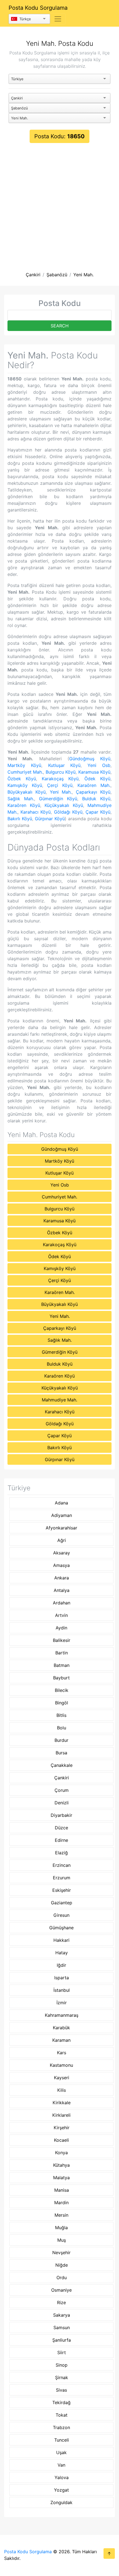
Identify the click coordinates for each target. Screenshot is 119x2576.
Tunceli (62, 2440)
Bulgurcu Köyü (61, 772)
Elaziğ (61, 1853)
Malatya (61, 2178)
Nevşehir (61, 2253)
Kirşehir (62, 2128)
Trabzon (61, 2427)
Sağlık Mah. (21, 799)
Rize (61, 2302)
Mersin (61, 2215)
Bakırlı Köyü (20, 819)
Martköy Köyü (24, 765)
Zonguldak (61, 2502)
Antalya (62, 1590)
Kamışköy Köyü (25, 785)
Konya (61, 2153)
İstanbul (62, 1990)
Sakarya (62, 2315)
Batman (62, 1665)
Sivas (61, 2390)
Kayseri (62, 2078)
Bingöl (62, 1703)
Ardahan (62, 1603)
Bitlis (61, 1715)
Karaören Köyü (24, 805)
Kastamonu (61, 2065)
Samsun (62, 2327)
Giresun (61, 1915)
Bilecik (62, 1690)
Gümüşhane (61, 1928)
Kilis (62, 2090)
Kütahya (61, 2165)
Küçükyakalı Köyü (64, 805)
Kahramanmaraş (62, 2015)
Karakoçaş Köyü (60, 779)
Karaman (61, 2040)
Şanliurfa (62, 2340)
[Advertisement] (59, 205)
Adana (61, 1503)
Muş (62, 2240)
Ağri (62, 1540)
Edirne (61, 1840)
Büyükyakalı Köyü (27, 792)
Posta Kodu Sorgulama (38, 8)
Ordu (62, 2277)
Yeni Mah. (83, 275)
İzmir (62, 2003)
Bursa (61, 1753)
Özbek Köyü (22, 779)
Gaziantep (62, 1903)
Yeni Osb (99, 765)
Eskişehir (62, 1890)
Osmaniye (61, 2290)
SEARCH (60, 326)
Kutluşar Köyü (64, 765)
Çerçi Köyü (60, 785)
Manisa (62, 2190)
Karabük (61, 2028)
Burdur (61, 1740)
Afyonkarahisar (61, 1528)
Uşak (61, 2452)
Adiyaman (62, 1515)
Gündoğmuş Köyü (90, 759)
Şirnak (62, 2377)
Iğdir (61, 1965)
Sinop (62, 2365)
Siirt (62, 2352)
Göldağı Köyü (68, 812)
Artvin (61, 1615)
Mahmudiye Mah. (59, 1400)
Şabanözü (57, 275)
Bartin (62, 1653)
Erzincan (62, 1865)
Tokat (62, 2415)
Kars (62, 2053)
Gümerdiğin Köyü (58, 799)
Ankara (62, 1578)
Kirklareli (61, 2115)
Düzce (61, 1828)
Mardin (61, 2203)
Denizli (62, 1803)
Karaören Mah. (94, 785)
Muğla (61, 2228)
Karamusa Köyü (94, 772)
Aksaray (62, 1553)
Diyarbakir (61, 1815)
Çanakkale (62, 1765)
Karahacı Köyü (36, 812)
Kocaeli (61, 2140)
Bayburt (61, 1678)
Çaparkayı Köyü (93, 792)
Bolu (62, 1728)
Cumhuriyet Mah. (25, 772)
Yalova (62, 2477)
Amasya (61, 1565)
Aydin (61, 1628)
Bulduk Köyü (96, 799)
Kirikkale (62, 2103)
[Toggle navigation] (58, 19)
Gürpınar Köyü (50, 819)
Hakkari (61, 1940)
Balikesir (62, 1640)
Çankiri (33, 275)
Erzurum (62, 1878)
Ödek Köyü (97, 779)
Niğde (62, 2265)
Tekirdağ (61, 2402)
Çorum (62, 1790)
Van (61, 2465)
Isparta (62, 1978)
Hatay (62, 1953)
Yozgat (61, 2490)
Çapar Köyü (98, 812)
